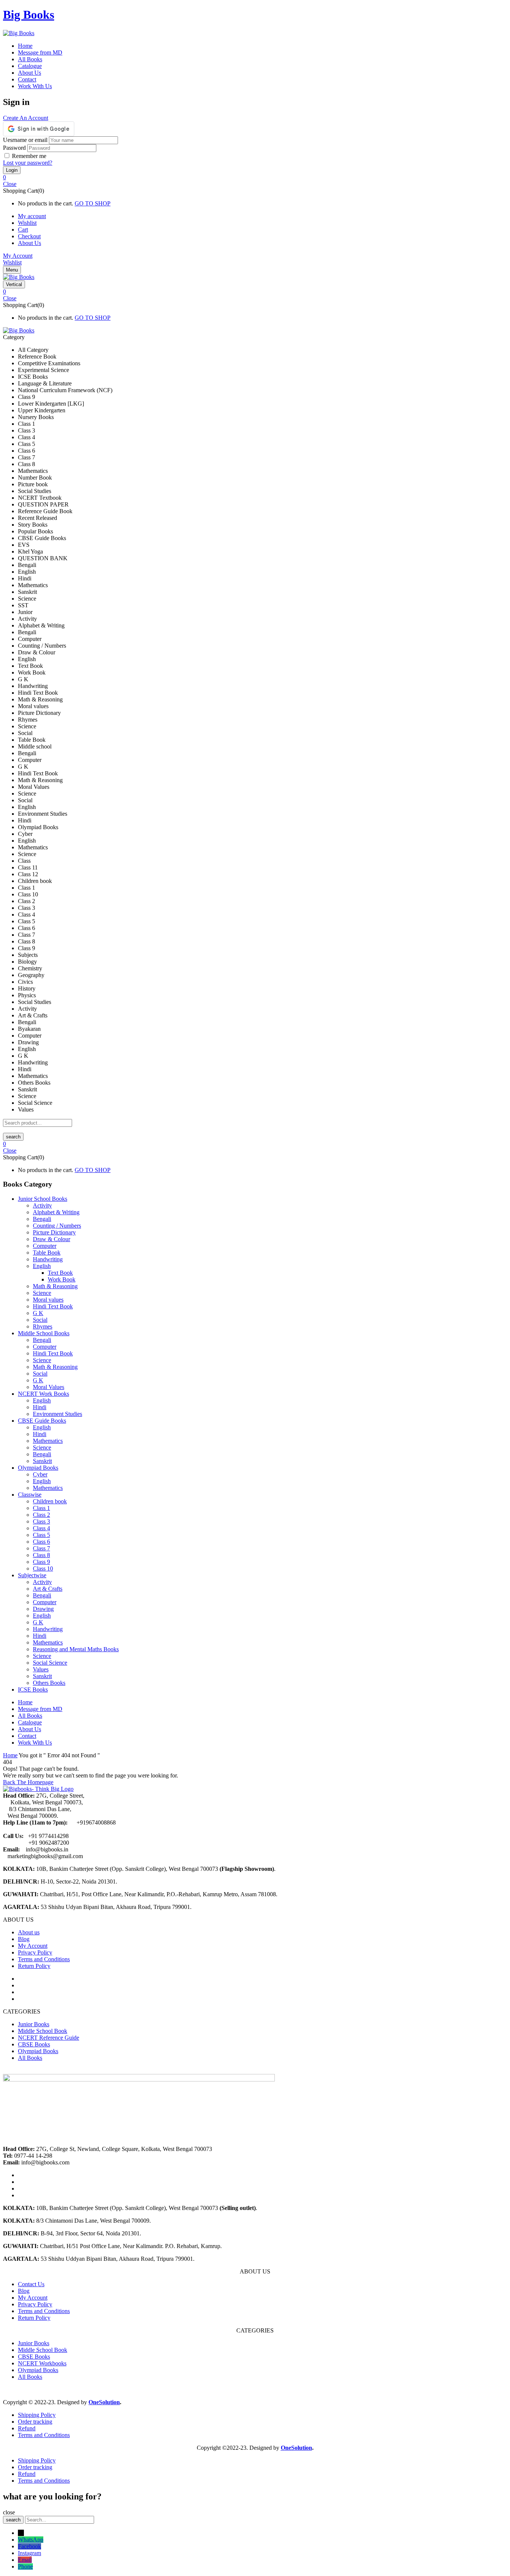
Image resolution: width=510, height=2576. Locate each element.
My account (32, 216)
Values (41, 1669)
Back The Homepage (28, 1782)
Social (40, 1320)
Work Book (62, 1279)
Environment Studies (57, 1414)
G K (38, 1313)
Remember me (29, 156)
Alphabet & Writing (56, 1212)
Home (10, 1755)
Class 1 (41, 1508)
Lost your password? (28, 163)
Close (10, 184)
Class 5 (41, 1535)
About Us (29, 243)
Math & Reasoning (55, 1286)
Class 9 (41, 1562)
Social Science (50, 1663)
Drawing (43, 1609)
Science (42, 1293)
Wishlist (27, 223)
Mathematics (48, 1441)
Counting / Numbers (57, 1226)
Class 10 (43, 1568)
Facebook (29, 2546)
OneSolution (104, 2402)
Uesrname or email (25, 140)
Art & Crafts (48, 1589)
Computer (45, 1246)
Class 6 (41, 1542)
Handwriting (48, 1259)
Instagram (29, 2553)
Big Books (29, 15)
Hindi (40, 1407)
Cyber (40, 1474)
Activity (42, 1205)
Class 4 (41, 1528)
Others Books (49, 1683)
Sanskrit (42, 1461)
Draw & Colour (52, 1239)
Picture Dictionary (54, 1232)
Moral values (48, 1300)
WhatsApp (31, 2540)
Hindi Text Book (53, 1306)
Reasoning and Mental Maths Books (76, 1649)
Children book (50, 1501)
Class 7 (41, 1548)
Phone (25, 2566)
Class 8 (41, 1555)
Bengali (42, 1219)
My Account (18, 256)
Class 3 (41, 1521)
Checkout (29, 236)
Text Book (60, 1273)
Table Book (47, 1253)
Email (25, 2560)
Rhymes (43, 1326)
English (42, 1266)
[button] (255, 177)
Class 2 (41, 1515)
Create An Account (26, 118)
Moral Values (49, 1387)
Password (14, 148)
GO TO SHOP (93, 203)
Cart (23, 230)
